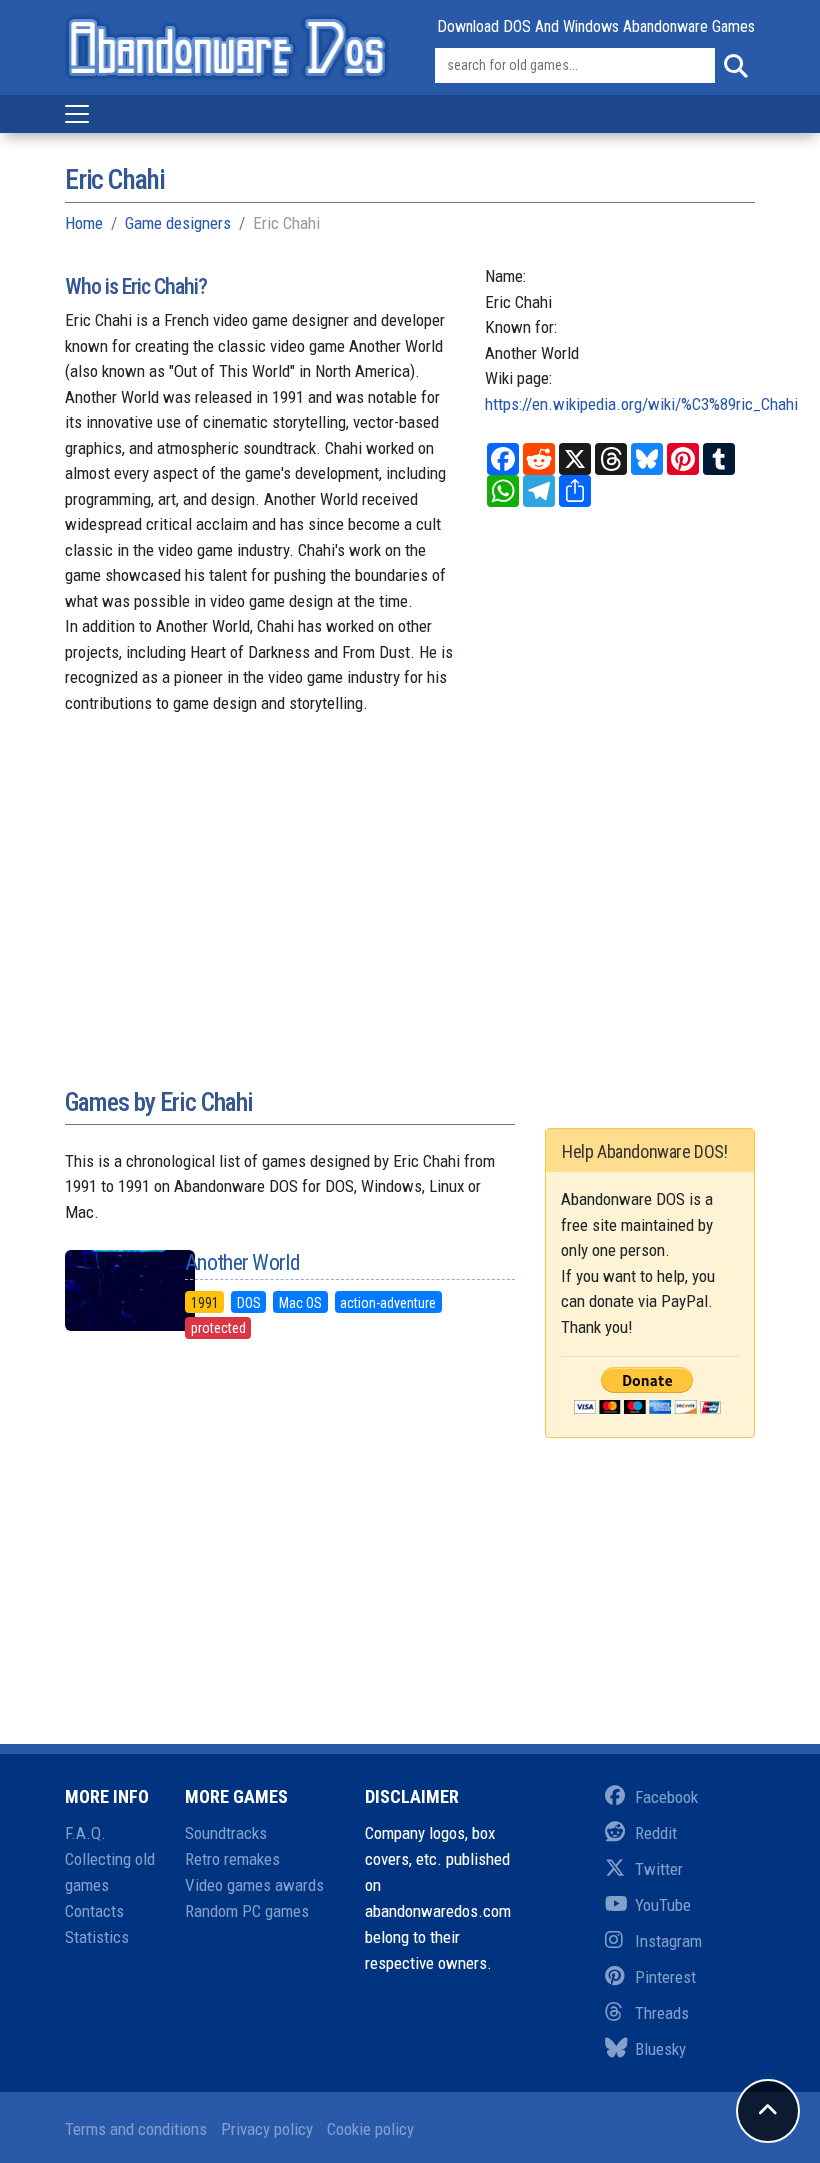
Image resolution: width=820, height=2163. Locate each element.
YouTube (663, 1905)
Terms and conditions (136, 2129)
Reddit (656, 1833)
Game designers (178, 223)
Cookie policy (370, 2129)
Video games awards (254, 1885)
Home (84, 223)
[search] (735, 66)
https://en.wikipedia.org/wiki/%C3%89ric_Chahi (641, 404)
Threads (662, 2013)
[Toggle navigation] (77, 114)
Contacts (94, 1911)
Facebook (666, 1797)
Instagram (668, 1941)
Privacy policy (267, 2129)
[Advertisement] (410, 922)
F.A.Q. (85, 1833)
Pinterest (665, 1977)
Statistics (97, 1937)
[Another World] (110, 1290)
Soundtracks (226, 1833)
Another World (242, 1262)
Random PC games (247, 1911)
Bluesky (660, 2049)
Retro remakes (232, 1859)
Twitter (659, 1869)
